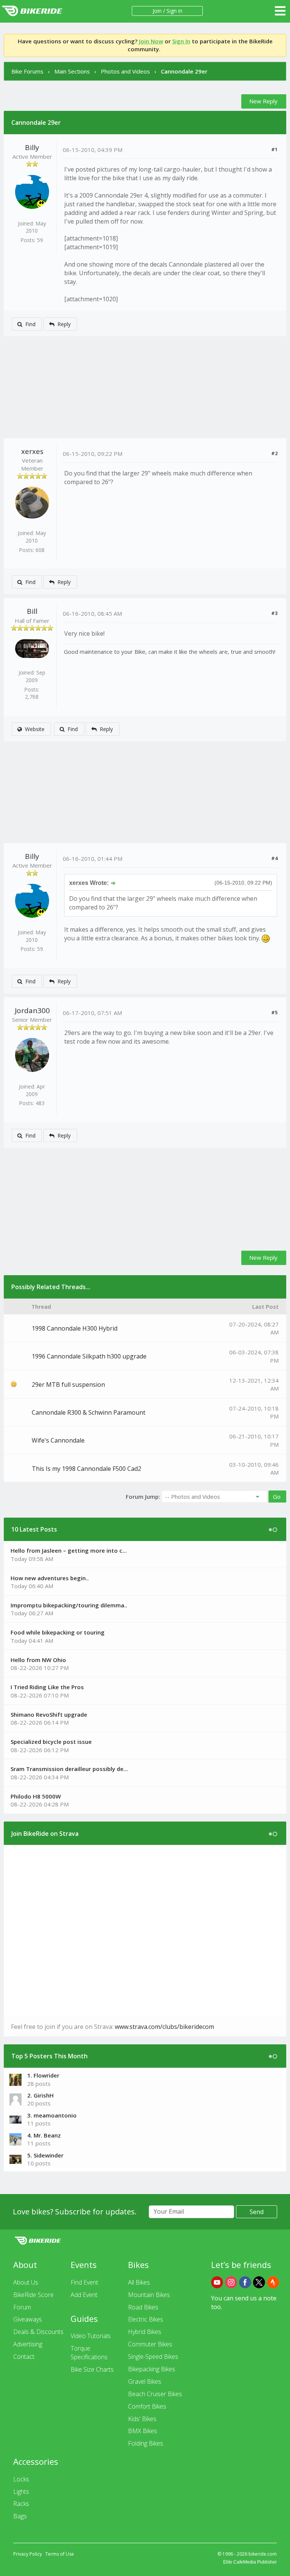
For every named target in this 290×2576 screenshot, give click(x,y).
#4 (274, 858)
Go (277, 1497)
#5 (274, 1012)
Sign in (174, 11)
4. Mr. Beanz (44, 2135)
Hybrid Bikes (145, 2332)
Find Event (84, 2282)
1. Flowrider (43, 2075)
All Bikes (139, 2282)
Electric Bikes (146, 2319)
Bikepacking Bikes (152, 2369)
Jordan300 (32, 1010)
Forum (22, 2307)
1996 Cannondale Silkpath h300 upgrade (89, 1356)
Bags (20, 2516)
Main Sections (72, 71)
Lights (21, 2492)
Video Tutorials (91, 2336)
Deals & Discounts (38, 2332)
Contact (24, 2357)
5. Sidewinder (45, 2155)
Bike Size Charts (92, 2369)
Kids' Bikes (142, 2419)
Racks (21, 2504)
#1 (274, 149)
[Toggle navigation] (280, 11)
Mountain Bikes (149, 2295)
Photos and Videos (125, 71)
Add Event (84, 2295)
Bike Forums (27, 71)
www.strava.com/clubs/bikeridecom (164, 2027)
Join (157, 11)
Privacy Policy (28, 2554)
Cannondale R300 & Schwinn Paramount (89, 1412)
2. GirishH (40, 2095)
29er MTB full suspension (68, 1385)
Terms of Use (60, 2554)
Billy (32, 147)
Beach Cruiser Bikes (155, 2394)
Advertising (28, 2344)
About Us (26, 2282)
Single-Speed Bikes (153, 2357)
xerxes (32, 451)
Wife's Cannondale (58, 1440)
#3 (274, 613)
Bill (32, 611)
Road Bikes (143, 2307)
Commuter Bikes (150, 2344)
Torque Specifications (89, 2353)
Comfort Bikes (147, 2406)
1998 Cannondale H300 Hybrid (75, 1328)
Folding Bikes (146, 2443)
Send (257, 2212)
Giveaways (28, 2319)
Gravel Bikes (145, 2381)
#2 (274, 453)
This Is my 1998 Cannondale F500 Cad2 (86, 1469)
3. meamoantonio (52, 2115)
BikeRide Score (33, 2295)
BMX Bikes (143, 2431)
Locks (21, 2479)
